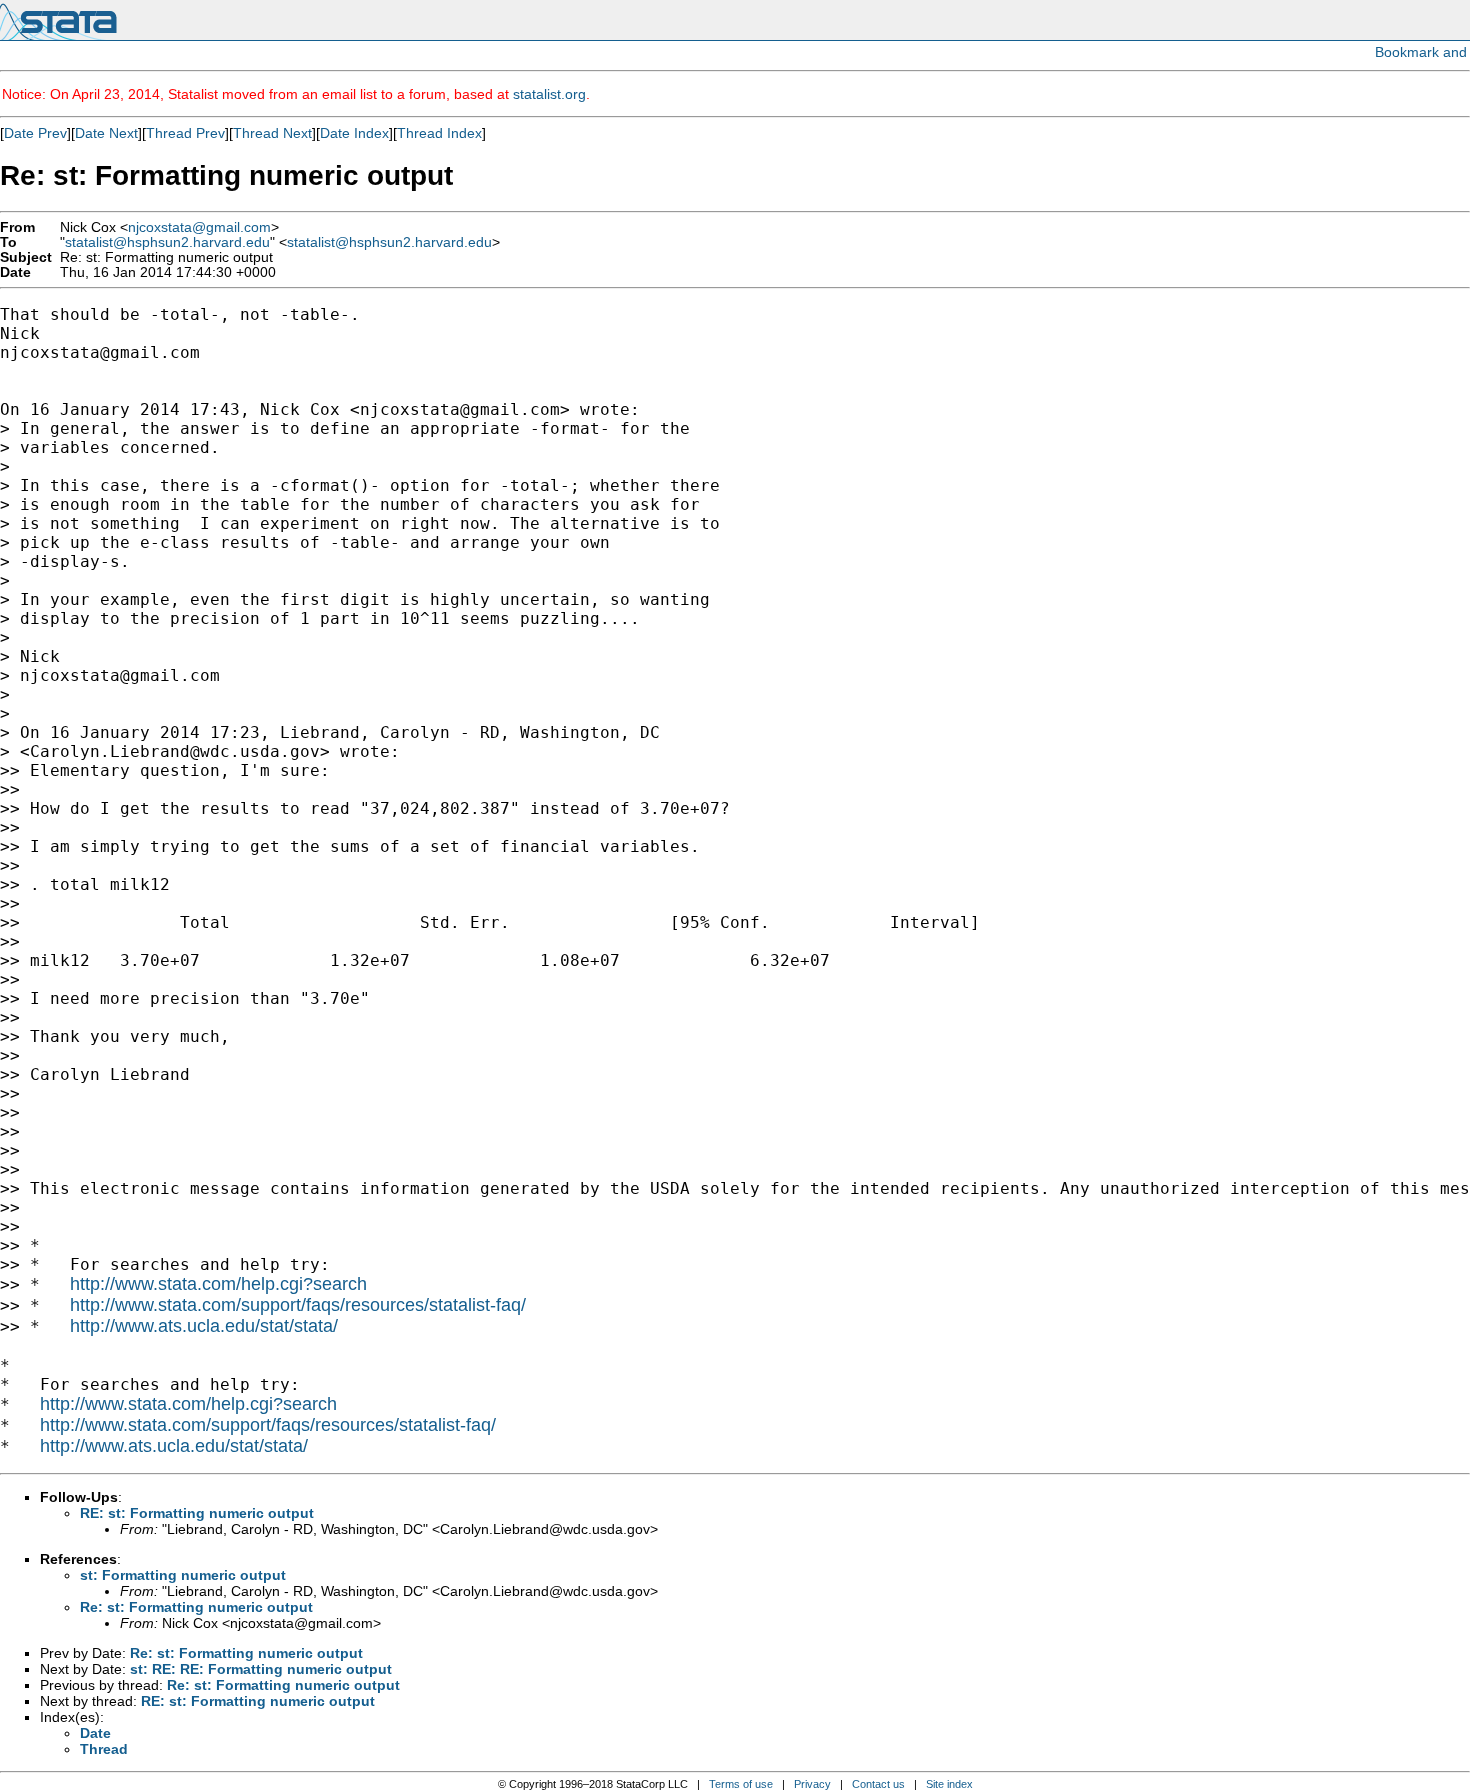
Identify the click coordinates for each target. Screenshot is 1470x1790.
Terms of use (741, 1784)
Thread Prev (185, 133)
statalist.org (549, 94)
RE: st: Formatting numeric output (197, 1513)
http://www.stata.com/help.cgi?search (218, 1284)
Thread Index (439, 133)
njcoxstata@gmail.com (199, 227)
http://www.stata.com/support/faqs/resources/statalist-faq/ (298, 1305)
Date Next (106, 133)
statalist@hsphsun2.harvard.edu (167, 242)
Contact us (878, 1784)
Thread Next (272, 133)
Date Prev (35, 133)
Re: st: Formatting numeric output (196, 1607)
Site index (949, 1784)
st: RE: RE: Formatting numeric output (261, 1669)
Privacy (812, 1784)
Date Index (354, 133)
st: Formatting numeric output (183, 1575)
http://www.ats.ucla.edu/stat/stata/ (204, 1326)
